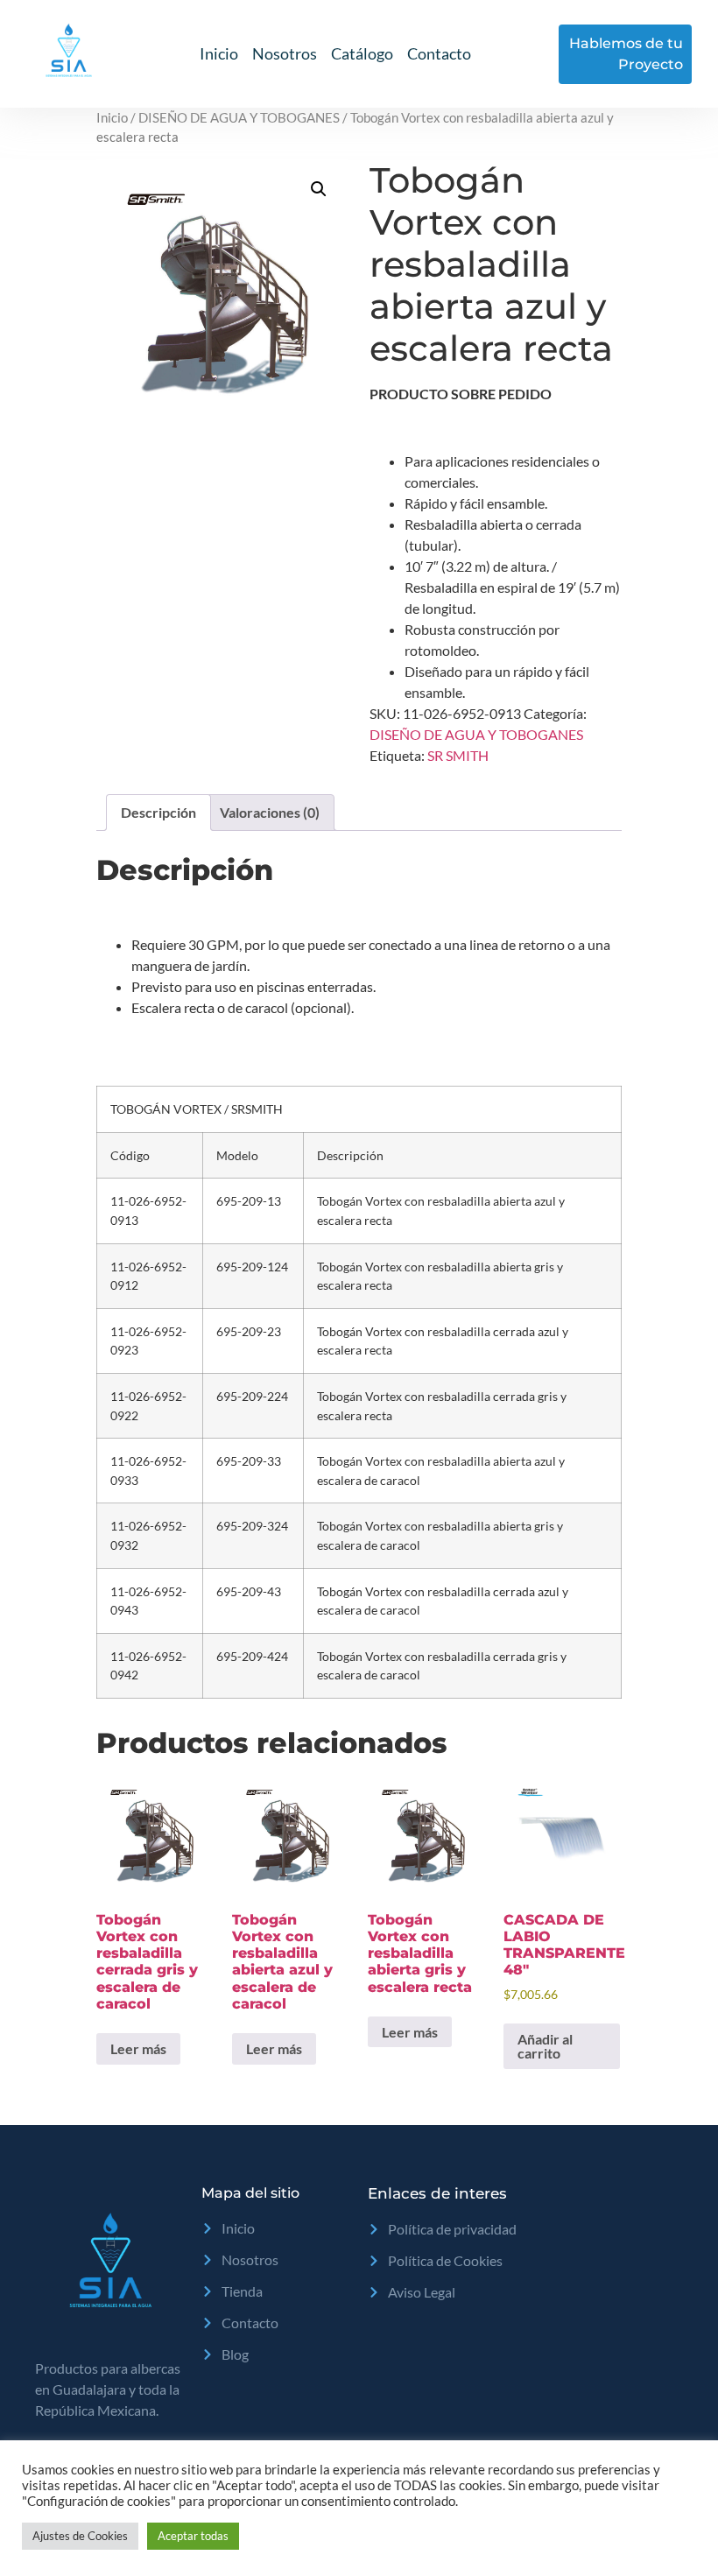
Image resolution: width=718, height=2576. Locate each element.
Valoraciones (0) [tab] (270, 812)
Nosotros (285, 53)
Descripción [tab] (158, 812)
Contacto (439, 53)
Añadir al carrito (545, 2046)
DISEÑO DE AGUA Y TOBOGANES (239, 117)
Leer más (138, 2048)
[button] (319, 189)
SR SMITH (458, 755)
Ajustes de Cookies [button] (80, 2536)
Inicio (219, 53)
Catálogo (362, 53)
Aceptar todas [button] (193, 2536)
